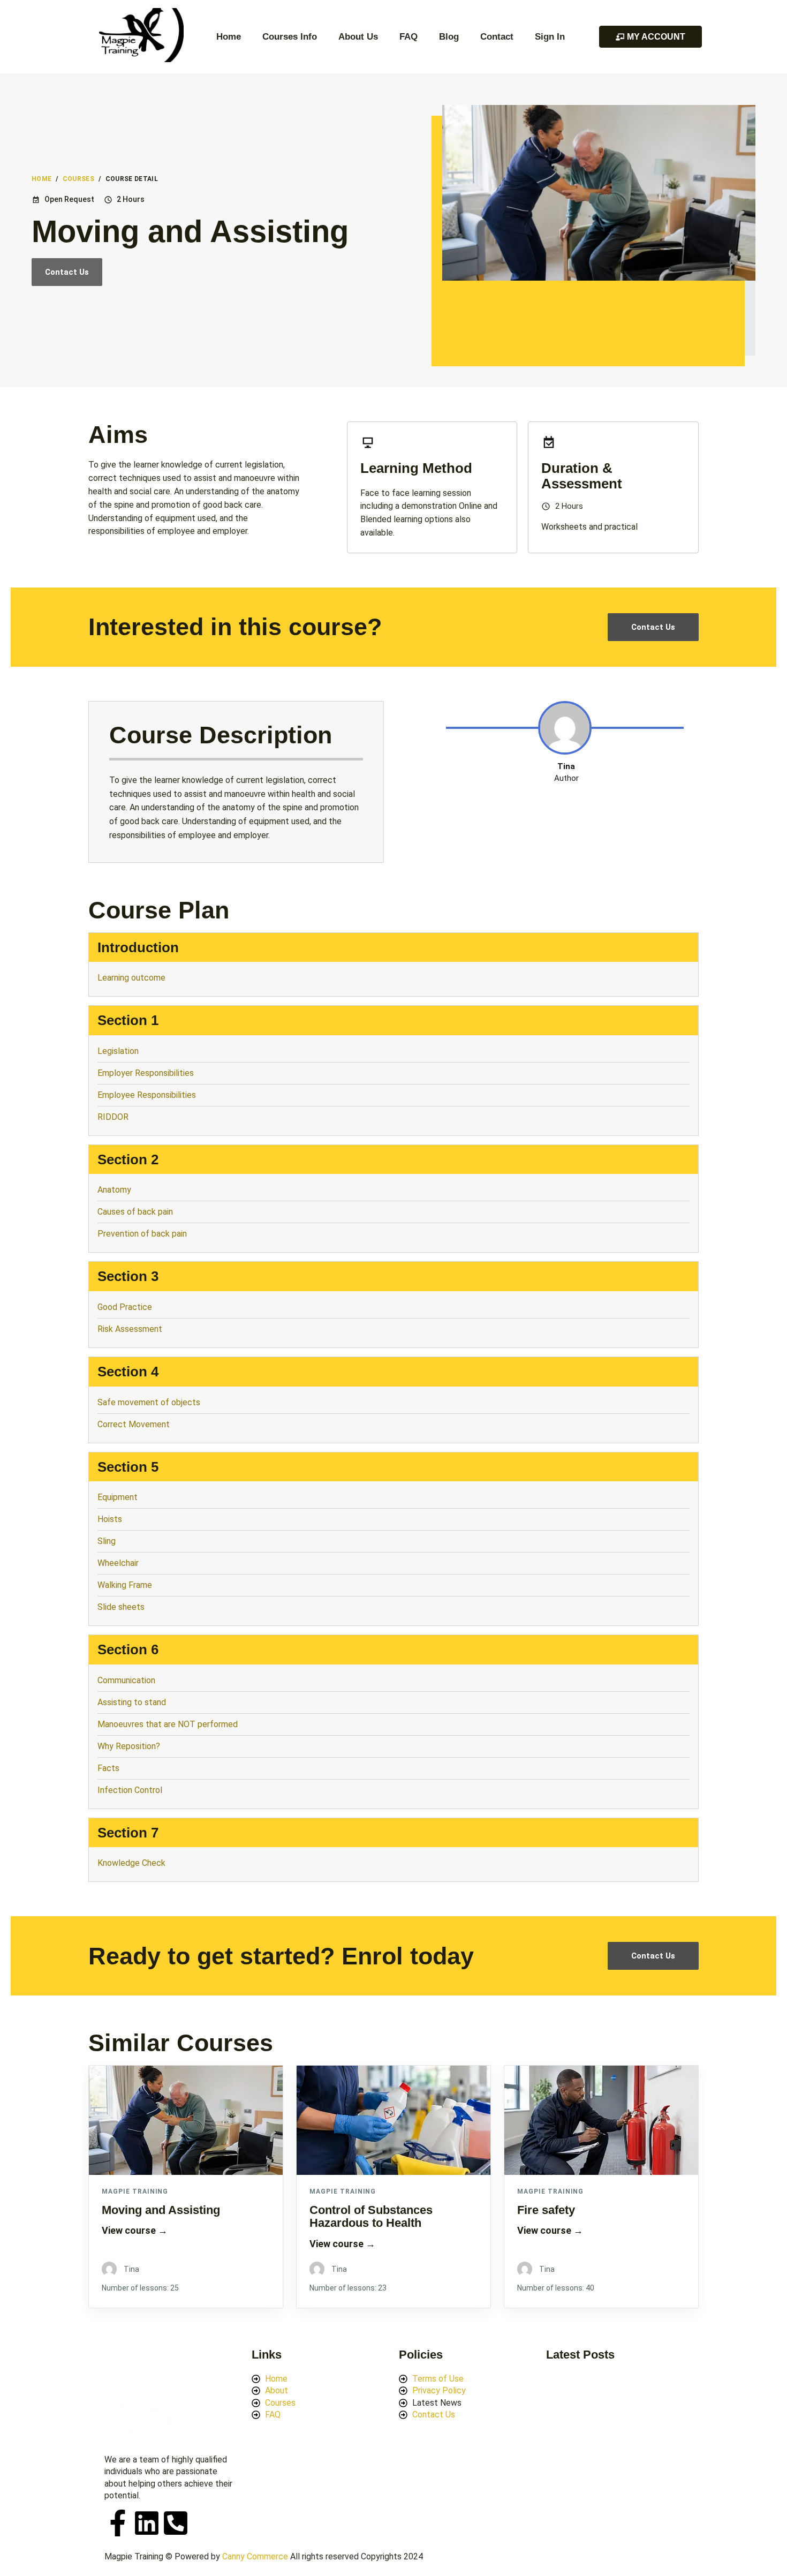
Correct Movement (134, 1424)
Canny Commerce (255, 2556)
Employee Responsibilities (148, 1095)
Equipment (119, 1497)
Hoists (110, 1519)
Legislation (119, 1051)
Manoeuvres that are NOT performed (169, 1724)
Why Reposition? (129, 1746)
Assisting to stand (133, 1702)
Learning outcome (131, 978)
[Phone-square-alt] (176, 2523)
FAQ (408, 37)
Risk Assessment (130, 1329)
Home (229, 37)
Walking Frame (125, 1585)
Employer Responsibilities (147, 1073)
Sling (107, 1541)
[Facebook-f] (118, 2523)
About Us (358, 37)
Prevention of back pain (142, 1234)
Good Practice (126, 1307)
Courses (79, 179)
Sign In (550, 37)
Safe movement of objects (150, 1402)
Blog (449, 37)
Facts (108, 1768)
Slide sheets (121, 1607)
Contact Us (67, 272)
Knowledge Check (131, 1863)
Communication (126, 1680)
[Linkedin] (147, 2523)
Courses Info (290, 37)
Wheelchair (118, 1563)
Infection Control (130, 1790)
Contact (497, 37)
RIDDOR (113, 1117)
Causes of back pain (135, 1212)
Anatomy (115, 1190)
